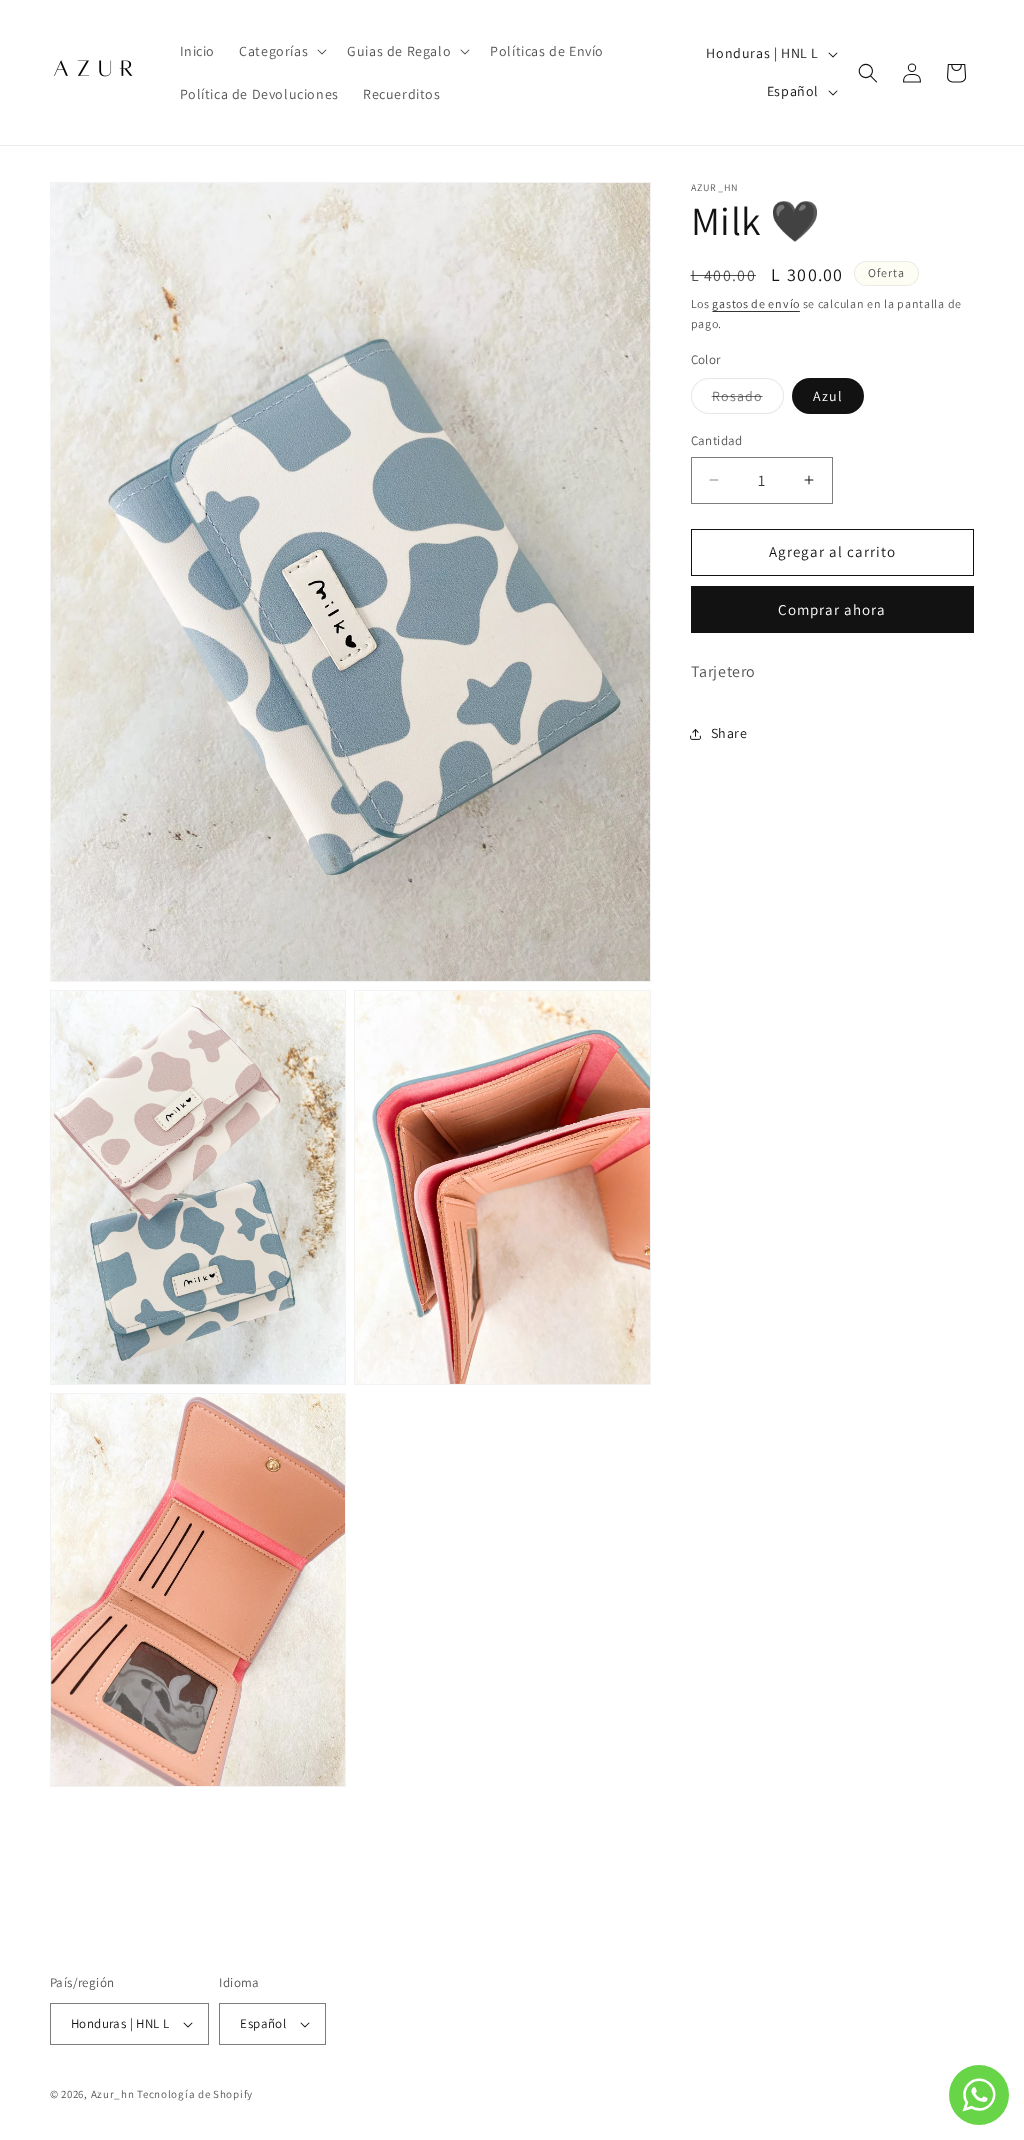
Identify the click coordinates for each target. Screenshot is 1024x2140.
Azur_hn (113, 2094)
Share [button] (729, 733)
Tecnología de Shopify (195, 2094)
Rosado (748, 400)
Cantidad (717, 440)
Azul (828, 396)
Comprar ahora (832, 609)
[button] (281, 51)
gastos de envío (756, 303)
